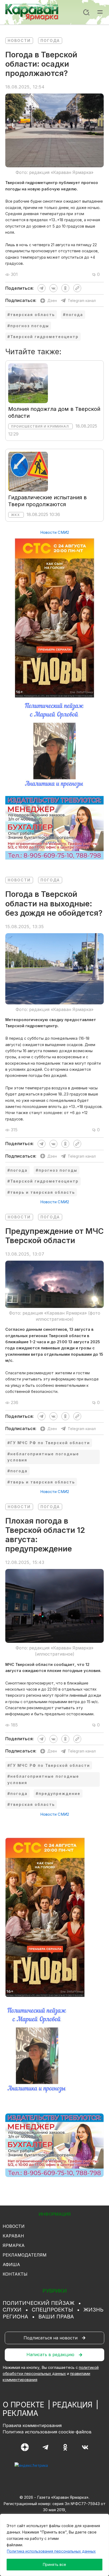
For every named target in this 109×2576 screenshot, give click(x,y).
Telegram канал (82, 300)
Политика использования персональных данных (51, 2551)
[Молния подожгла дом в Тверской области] (28, 383)
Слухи (12, 2310)
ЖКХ (15, 515)
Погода (50, 40)
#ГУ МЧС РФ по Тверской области (49, 1443)
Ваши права (56, 2317)
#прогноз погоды (28, 326)
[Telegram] (45, 2447)
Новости (19, 40)
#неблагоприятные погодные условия (43, 1457)
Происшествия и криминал (40, 426)
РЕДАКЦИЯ (72, 2405)
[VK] (85, 2447)
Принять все (54, 2564)
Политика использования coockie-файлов (47, 2432)
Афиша (11, 2264)
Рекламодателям (25, 2255)
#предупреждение (58, 1794)
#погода (73, 315)
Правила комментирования (32, 2425)
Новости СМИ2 (55, 532)
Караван (13, 2236)
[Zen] (25, 2447)
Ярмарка (14, 2245)
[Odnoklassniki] (65, 2447)
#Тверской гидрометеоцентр (43, 337)
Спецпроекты (52, 2310)
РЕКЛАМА (20, 2413)
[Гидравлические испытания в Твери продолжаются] (28, 471)
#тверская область (31, 315)
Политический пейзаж (38, 2303)
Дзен (52, 300)
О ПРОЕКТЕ (23, 2405)
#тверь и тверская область (41, 1192)
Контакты (15, 2274)
